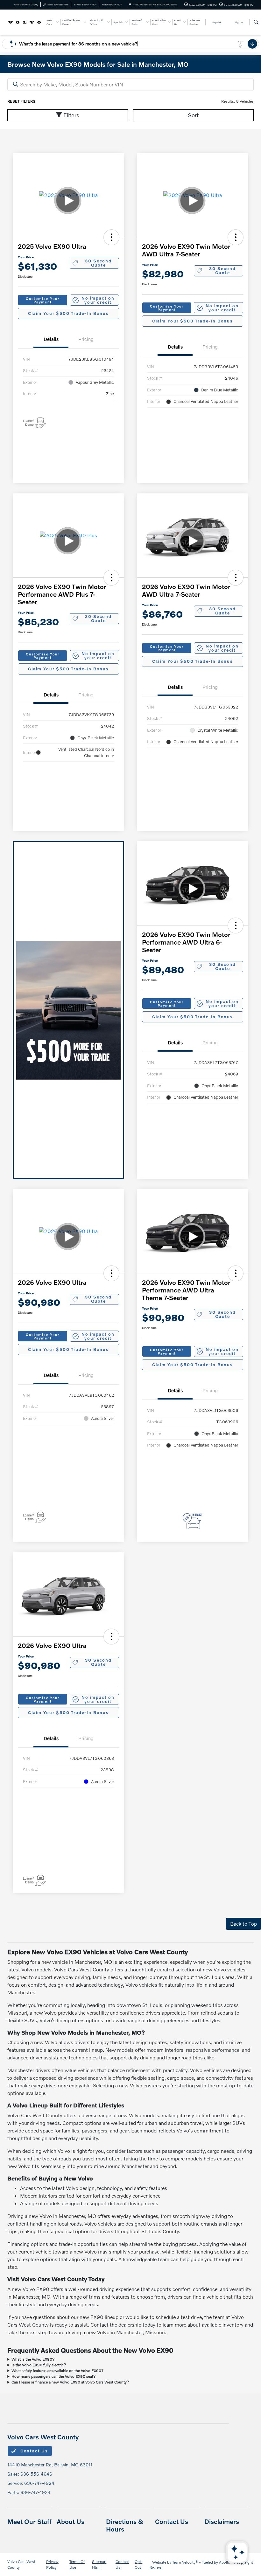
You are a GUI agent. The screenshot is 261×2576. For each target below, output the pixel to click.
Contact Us (33, 2451)
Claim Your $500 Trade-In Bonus (68, 313)
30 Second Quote (98, 263)
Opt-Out (138, 2564)
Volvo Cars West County (21, 2564)
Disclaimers (222, 2521)
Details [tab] (51, 339)
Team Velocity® (185, 2562)
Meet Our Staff (29, 2521)
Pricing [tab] (86, 339)
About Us (71, 2521)
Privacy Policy (52, 2564)
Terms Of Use (77, 2564)
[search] (256, 22)
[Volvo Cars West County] (25, 22)
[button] (111, 237)
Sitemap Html (99, 2564)
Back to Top (243, 1924)
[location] (130, 5)
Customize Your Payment (42, 300)
